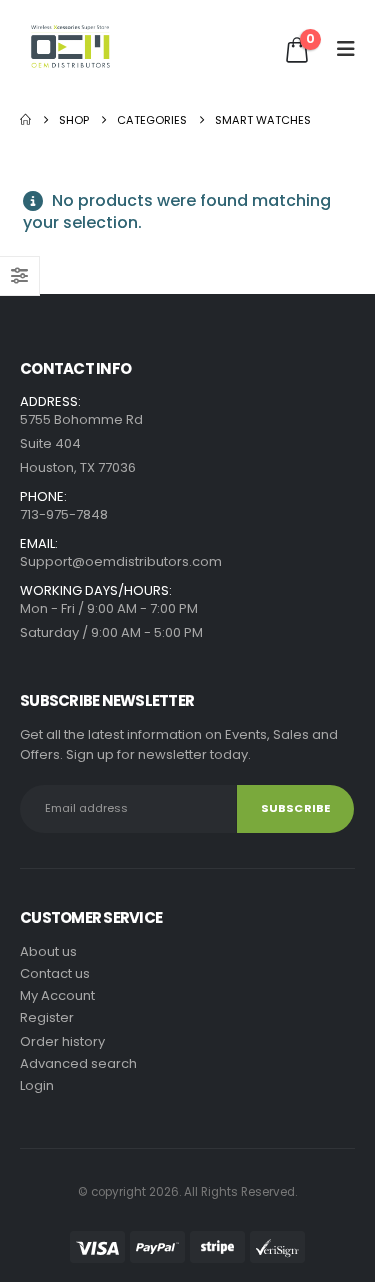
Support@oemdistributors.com (121, 561)
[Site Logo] (70, 48)
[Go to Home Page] (25, 120)
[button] (339, 49)
